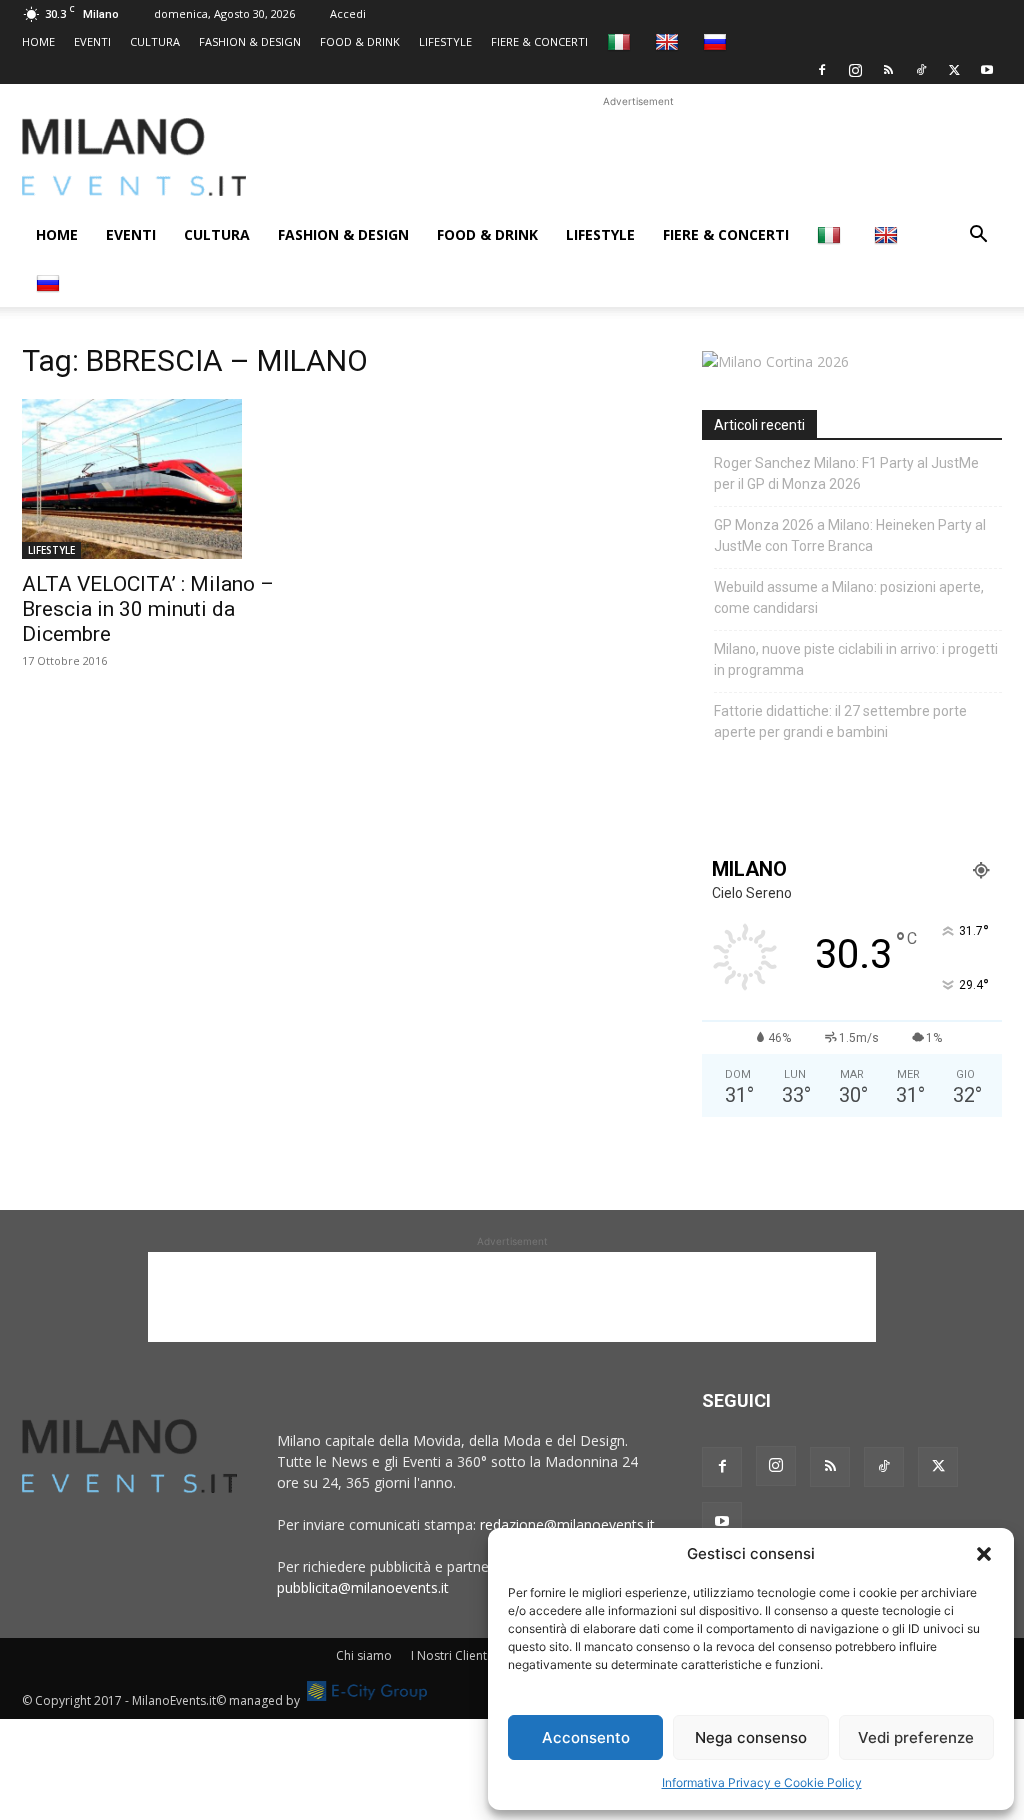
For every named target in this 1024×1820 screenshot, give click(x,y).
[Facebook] (822, 70)
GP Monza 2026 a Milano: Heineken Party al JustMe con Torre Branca (850, 535)
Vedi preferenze (916, 1737)
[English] (669, 41)
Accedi (348, 13)
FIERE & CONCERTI (539, 41)
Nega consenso (751, 1737)
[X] (954, 70)
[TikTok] (921, 70)
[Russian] (717, 41)
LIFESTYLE (445, 41)
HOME (38, 41)
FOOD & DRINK (360, 41)
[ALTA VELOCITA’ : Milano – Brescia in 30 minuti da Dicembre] (172, 479)
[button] (984, 1554)
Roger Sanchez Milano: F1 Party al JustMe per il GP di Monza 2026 (846, 473)
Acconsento (586, 1737)
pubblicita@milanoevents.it (363, 1587)
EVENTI (92, 41)
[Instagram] (855, 70)
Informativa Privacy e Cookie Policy (762, 1782)
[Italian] (621, 41)
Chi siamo (364, 1655)
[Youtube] (987, 70)
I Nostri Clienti (450, 1655)
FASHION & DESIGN (250, 41)
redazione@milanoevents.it (567, 1524)
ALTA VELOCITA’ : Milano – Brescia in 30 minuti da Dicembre (148, 609)
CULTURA (155, 41)
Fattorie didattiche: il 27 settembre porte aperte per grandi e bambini (840, 721)
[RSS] (888, 70)
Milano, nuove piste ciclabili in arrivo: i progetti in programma (856, 659)
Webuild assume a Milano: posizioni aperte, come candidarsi (849, 597)
